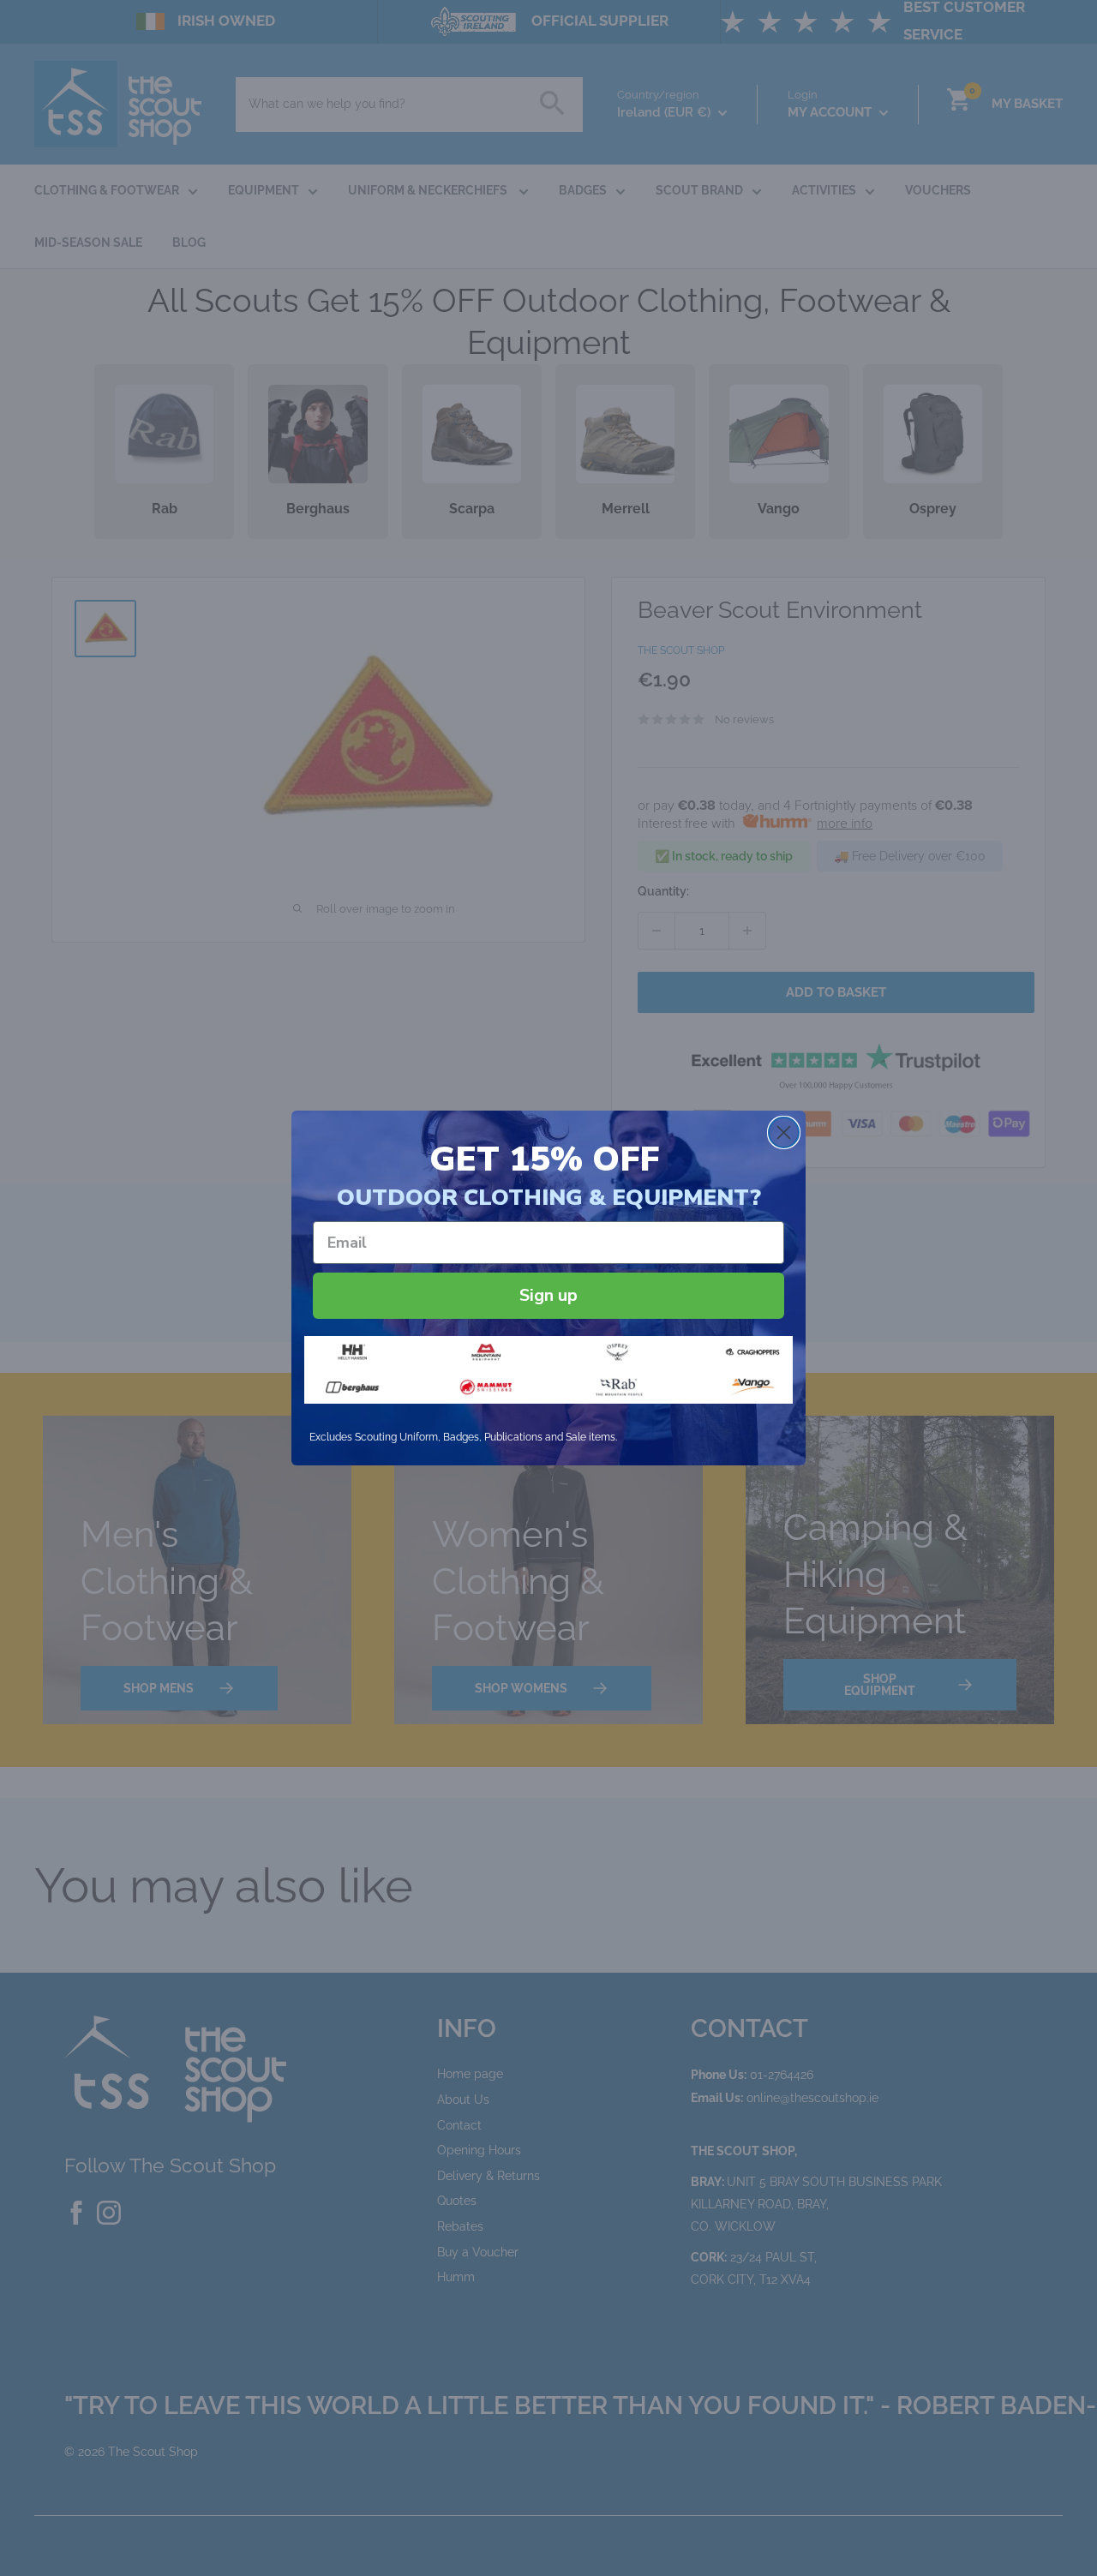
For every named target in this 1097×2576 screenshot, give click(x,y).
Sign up (548, 1295)
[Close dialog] (784, 1132)
